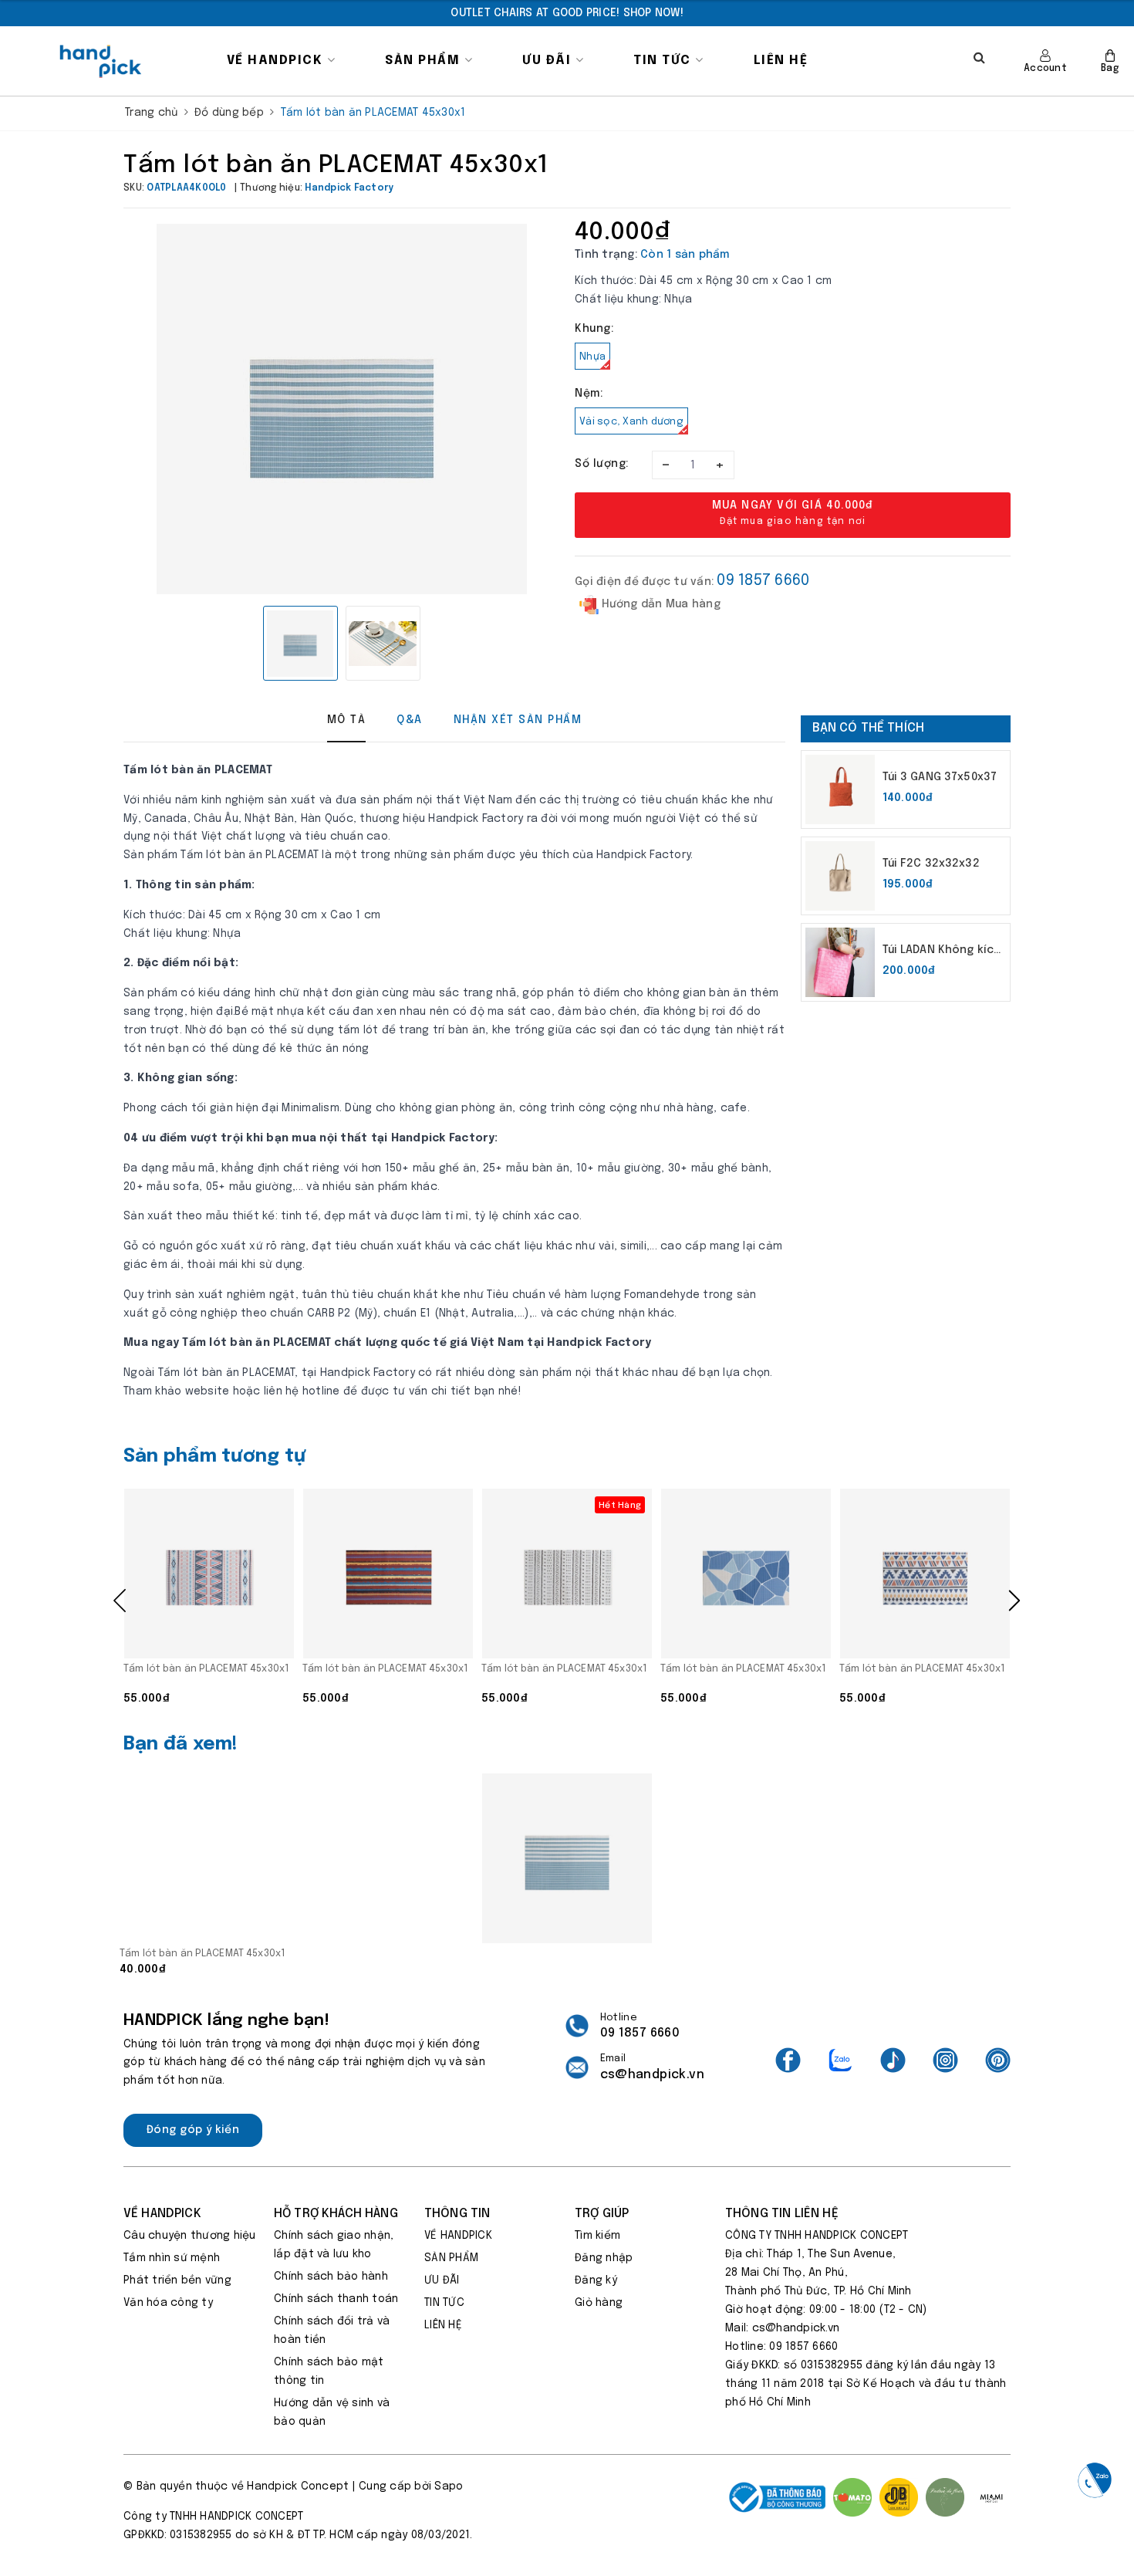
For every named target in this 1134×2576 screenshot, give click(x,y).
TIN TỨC (664, 61)
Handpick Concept (298, 2486)
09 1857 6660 (763, 581)
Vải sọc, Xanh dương (631, 422)
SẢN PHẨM (425, 61)
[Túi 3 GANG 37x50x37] (840, 789)
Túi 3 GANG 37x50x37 (940, 777)
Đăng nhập (604, 2258)
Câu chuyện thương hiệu (190, 2236)
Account (1045, 69)
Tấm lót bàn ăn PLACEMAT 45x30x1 (206, 1669)
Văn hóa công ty (168, 2303)
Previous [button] (120, 1601)
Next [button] (1014, 1601)
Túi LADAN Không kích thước (942, 952)
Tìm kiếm (597, 2236)
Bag (1110, 69)
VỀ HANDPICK (277, 61)
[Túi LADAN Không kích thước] (840, 962)
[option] (567, 13)
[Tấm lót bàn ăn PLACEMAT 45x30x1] (209, 1574)
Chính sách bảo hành (331, 2277)
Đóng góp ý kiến (193, 2130)
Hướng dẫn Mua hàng (660, 604)
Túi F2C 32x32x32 (931, 864)
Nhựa (592, 357)
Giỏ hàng (599, 2303)
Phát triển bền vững (177, 2280)
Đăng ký (596, 2280)
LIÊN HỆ (781, 61)
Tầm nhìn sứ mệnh (172, 2258)
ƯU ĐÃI (549, 61)
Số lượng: (602, 464)
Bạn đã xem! (181, 1744)
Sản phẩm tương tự (215, 1457)
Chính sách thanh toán (336, 2299)
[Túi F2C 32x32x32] (840, 876)
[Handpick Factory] (101, 61)
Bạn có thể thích (869, 728)
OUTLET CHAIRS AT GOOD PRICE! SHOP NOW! (567, 13)
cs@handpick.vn (652, 2075)
